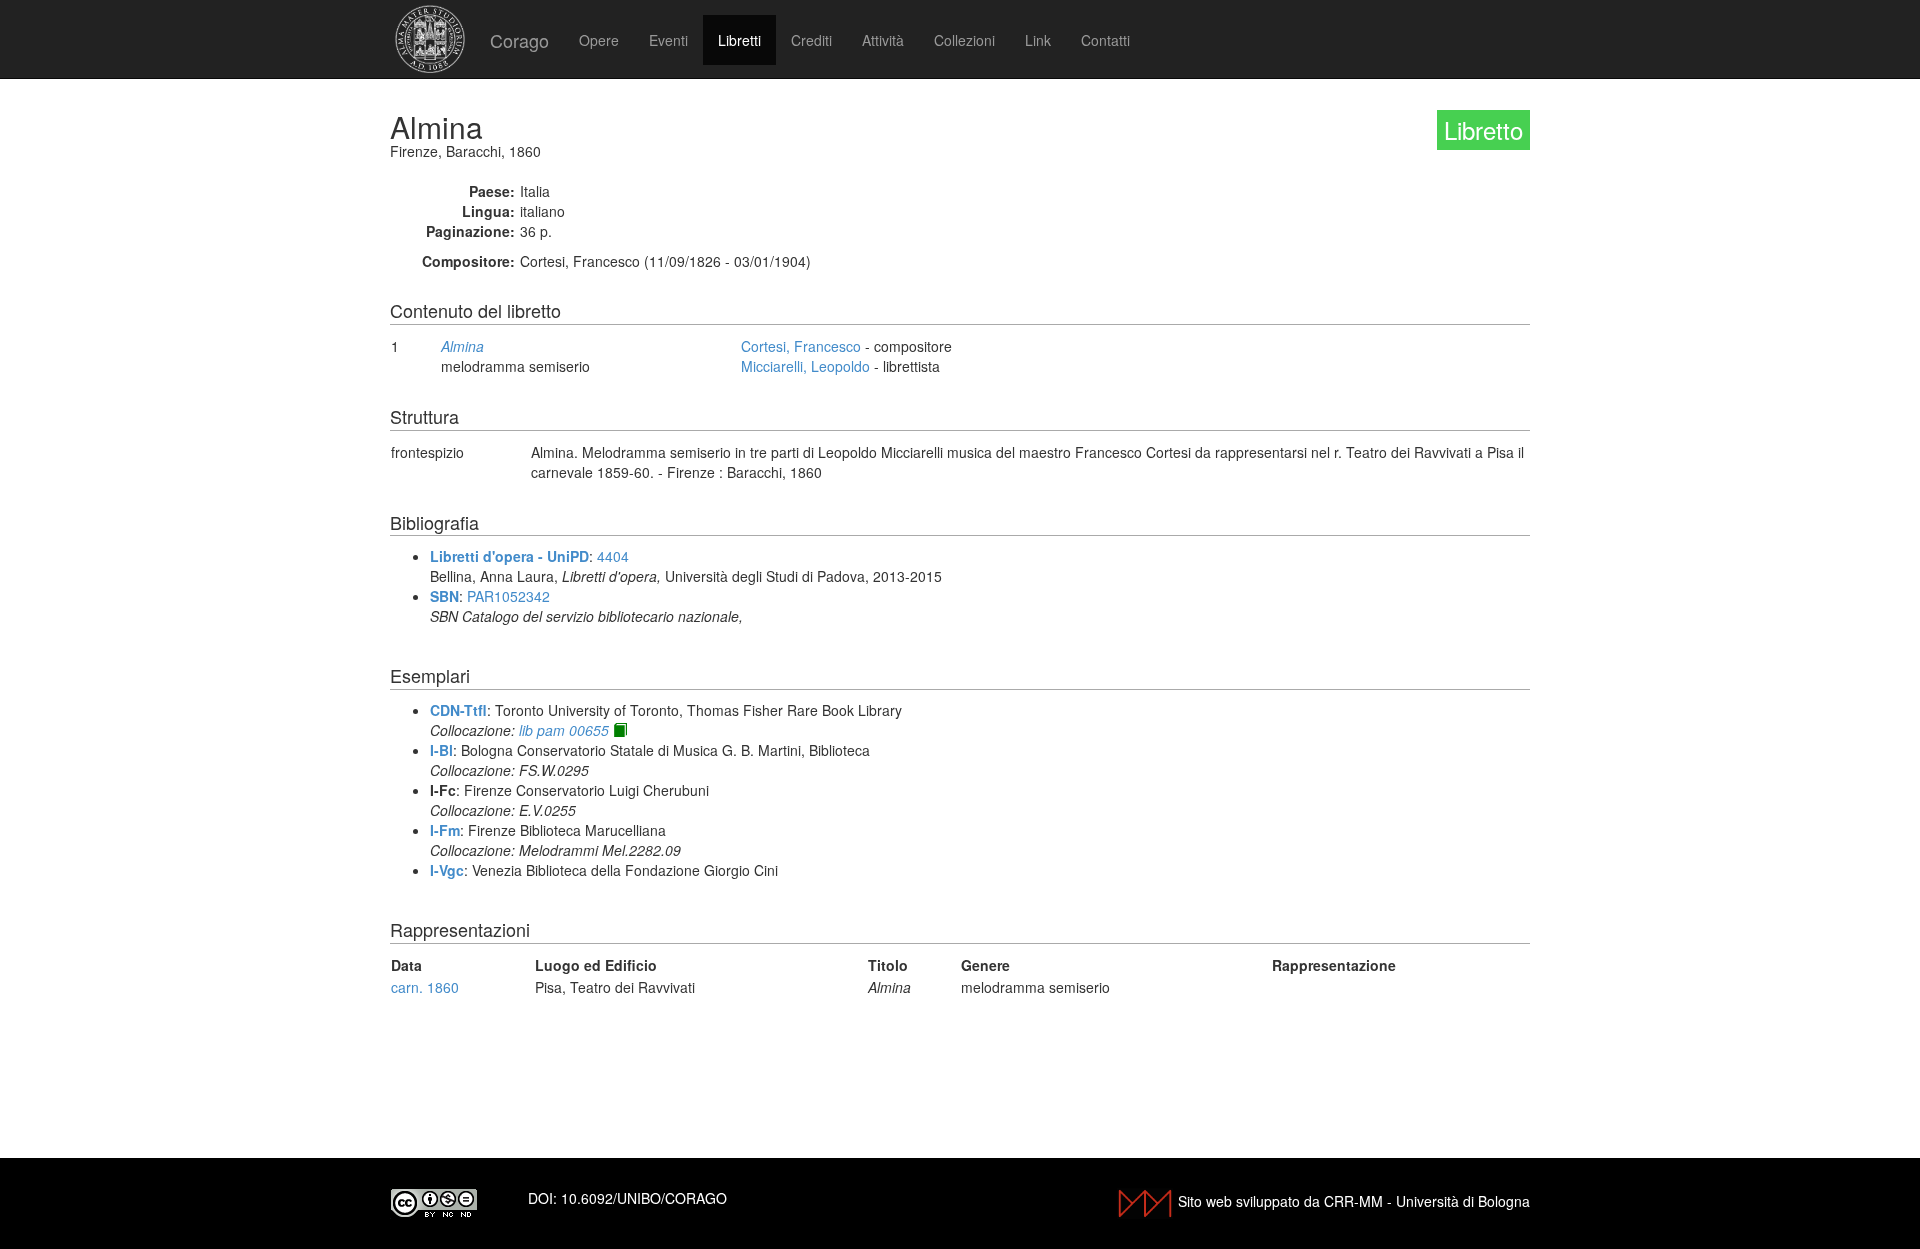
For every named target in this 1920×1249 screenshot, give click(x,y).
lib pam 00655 (564, 730)
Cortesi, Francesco (801, 346)
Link (1038, 40)
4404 (613, 556)
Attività (883, 40)
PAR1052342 (508, 596)
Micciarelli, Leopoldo (805, 366)
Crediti (811, 40)
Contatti (1105, 40)
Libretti (739, 40)
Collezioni (964, 40)
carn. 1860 (425, 987)
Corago (519, 40)
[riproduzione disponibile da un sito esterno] (620, 730)
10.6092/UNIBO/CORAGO (644, 1198)
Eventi (668, 40)
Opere (599, 40)
